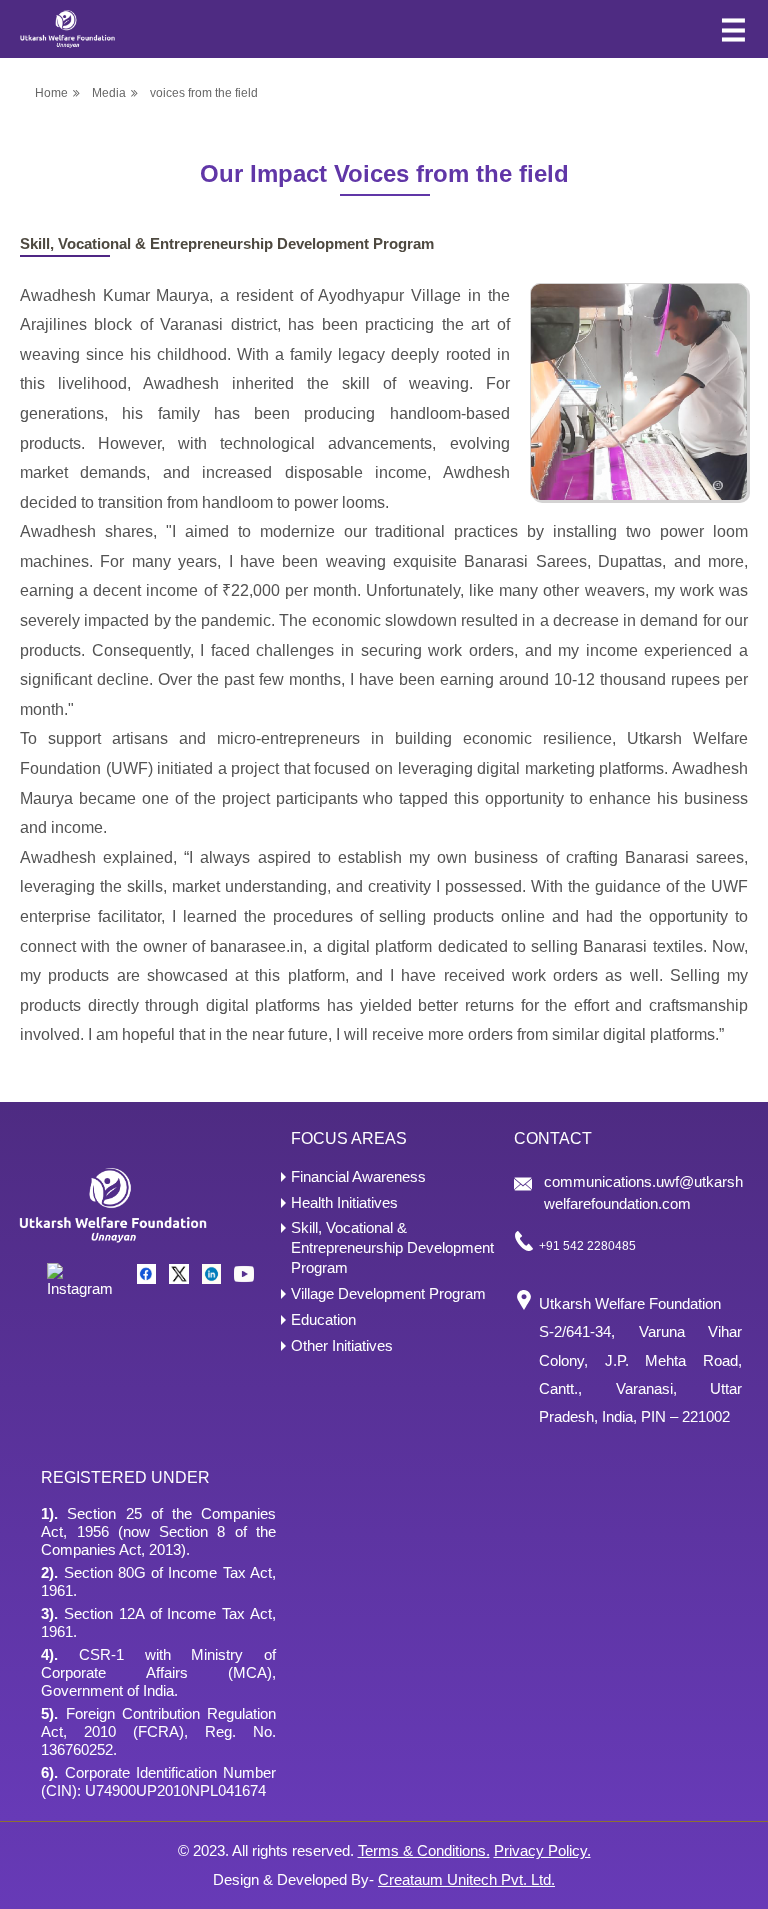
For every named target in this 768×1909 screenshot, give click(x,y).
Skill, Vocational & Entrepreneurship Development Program (392, 1247)
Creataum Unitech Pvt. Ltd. (466, 1879)
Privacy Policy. (542, 1850)
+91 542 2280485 (587, 1245)
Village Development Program (388, 1293)
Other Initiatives (342, 1345)
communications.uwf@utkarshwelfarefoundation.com (643, 1192)
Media (109, 93)
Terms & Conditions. (424, 1850)
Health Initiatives (344, 1202)
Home (51, 93)
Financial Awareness (358, 1176)
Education (323, 1319)
